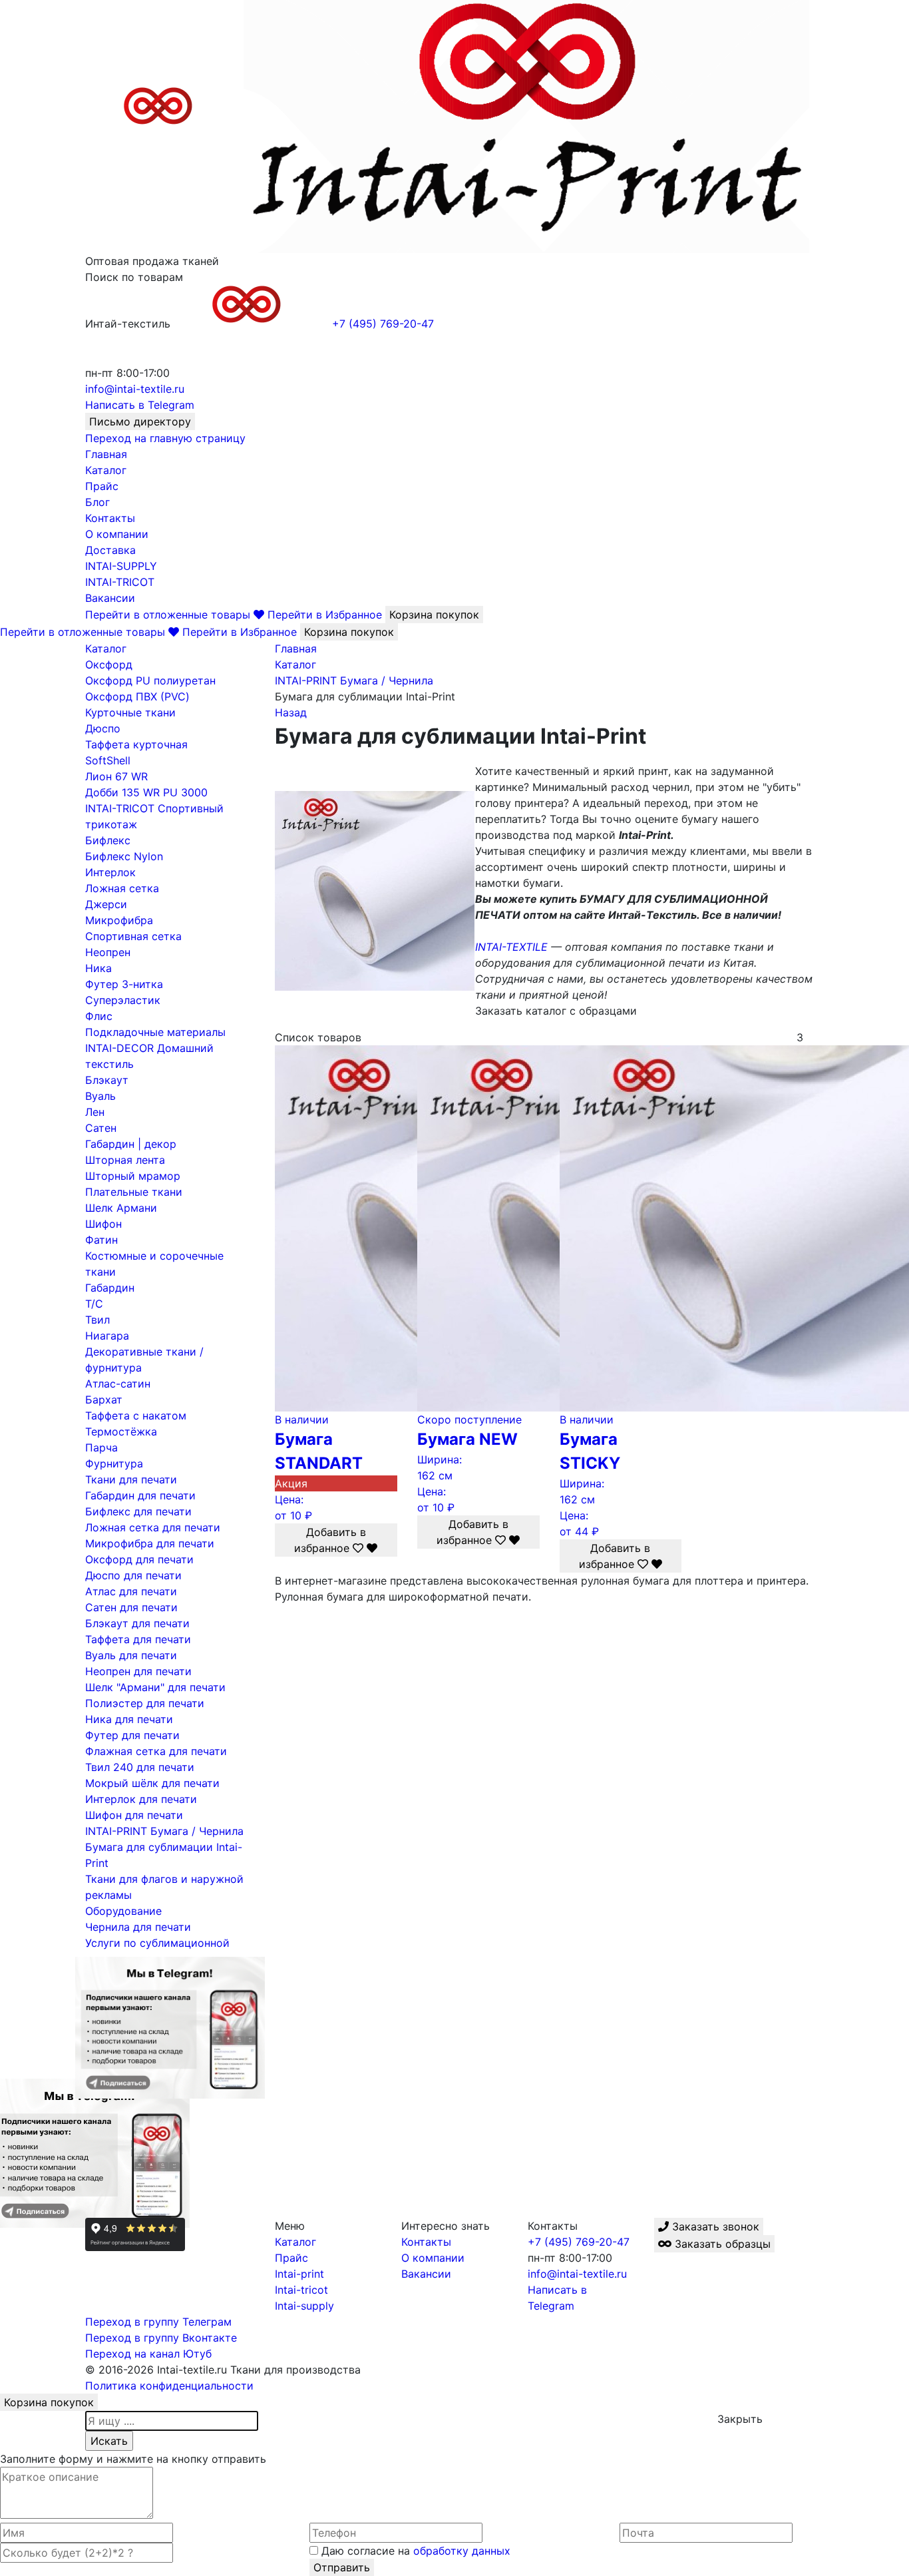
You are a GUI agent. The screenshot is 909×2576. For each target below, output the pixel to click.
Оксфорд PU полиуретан (150, 680)
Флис (99, 1016)
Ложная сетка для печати (153, 1527)
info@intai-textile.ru (577, 2274)
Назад (291, 712)
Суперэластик (123, 1000)
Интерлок (110, 872)
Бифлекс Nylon (124, 856)
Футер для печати (132, 1735)
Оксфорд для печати (139, 1559)
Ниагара (107, 1336)
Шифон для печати (134, 1815)
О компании (117, 534)
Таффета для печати (138, 1639)
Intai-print (299, 2274)
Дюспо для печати (133, 1575)
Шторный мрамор (133, 1176)
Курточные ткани (130, 712)
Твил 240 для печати (140, 1767)
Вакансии (110, 598)
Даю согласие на (414, 2551)
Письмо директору (140, 421)
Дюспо (103, 728)
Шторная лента (125, 1160)
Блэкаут (107, 1080)
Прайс (102, 486)
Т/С (94, 1304)
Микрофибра (119, 920)
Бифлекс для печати (138, 1511)
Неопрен (108, 952)
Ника (98, 968)
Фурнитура (114, 1463)
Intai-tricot (301, 2290)
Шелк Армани (121, 1208)
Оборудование (123, 1911)
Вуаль (100, 1096)
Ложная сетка (122, 888)
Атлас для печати (131, 1591)
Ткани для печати (131, 1479)
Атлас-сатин (118, 1384)
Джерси (106, 904)
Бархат (104, 1400)
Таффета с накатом (136, 1416)
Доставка (110, 550)
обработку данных (462, 2551)
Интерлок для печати (141, 1799)
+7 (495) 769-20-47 (579, 2242)
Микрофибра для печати (150, 1543)
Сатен (101, 1128)
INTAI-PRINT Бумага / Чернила (164, 1831)
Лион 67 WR (116, 776)
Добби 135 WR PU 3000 (146, 792)
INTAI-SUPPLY (121, 566)
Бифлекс (108, 840)
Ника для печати (129, 1719)
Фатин (101, 1240)
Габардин (110, 1288)
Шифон (103, 1224)
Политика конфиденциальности (169, 2386)
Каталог (106, 470)
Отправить (342, 2567)
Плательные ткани (134, 1192)
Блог (97, 502)
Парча (101, 1447)
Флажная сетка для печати (156, 1751)
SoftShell (108, 760)
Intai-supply (304, 2306)
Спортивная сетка (133, 936)
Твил (97, 1320)
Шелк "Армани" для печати (155, 1687)
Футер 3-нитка (124, 984)
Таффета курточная (136, 744)
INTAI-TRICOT (120, 582)
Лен (95, 1112)
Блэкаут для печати (137, 1623)
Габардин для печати (140, 1495)
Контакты (110, 518)
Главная (106, 454)
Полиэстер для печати (145, 1703)
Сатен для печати (131, 1607)
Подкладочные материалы (155, 1032)
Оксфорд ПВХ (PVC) (137, 696)
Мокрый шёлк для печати (152, 1783)
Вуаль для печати (131, 1655)
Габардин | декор (131, 1144)
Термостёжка (121, 1431)
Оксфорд (109, 664)
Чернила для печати (138, 1927)
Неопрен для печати (138, 1671)
